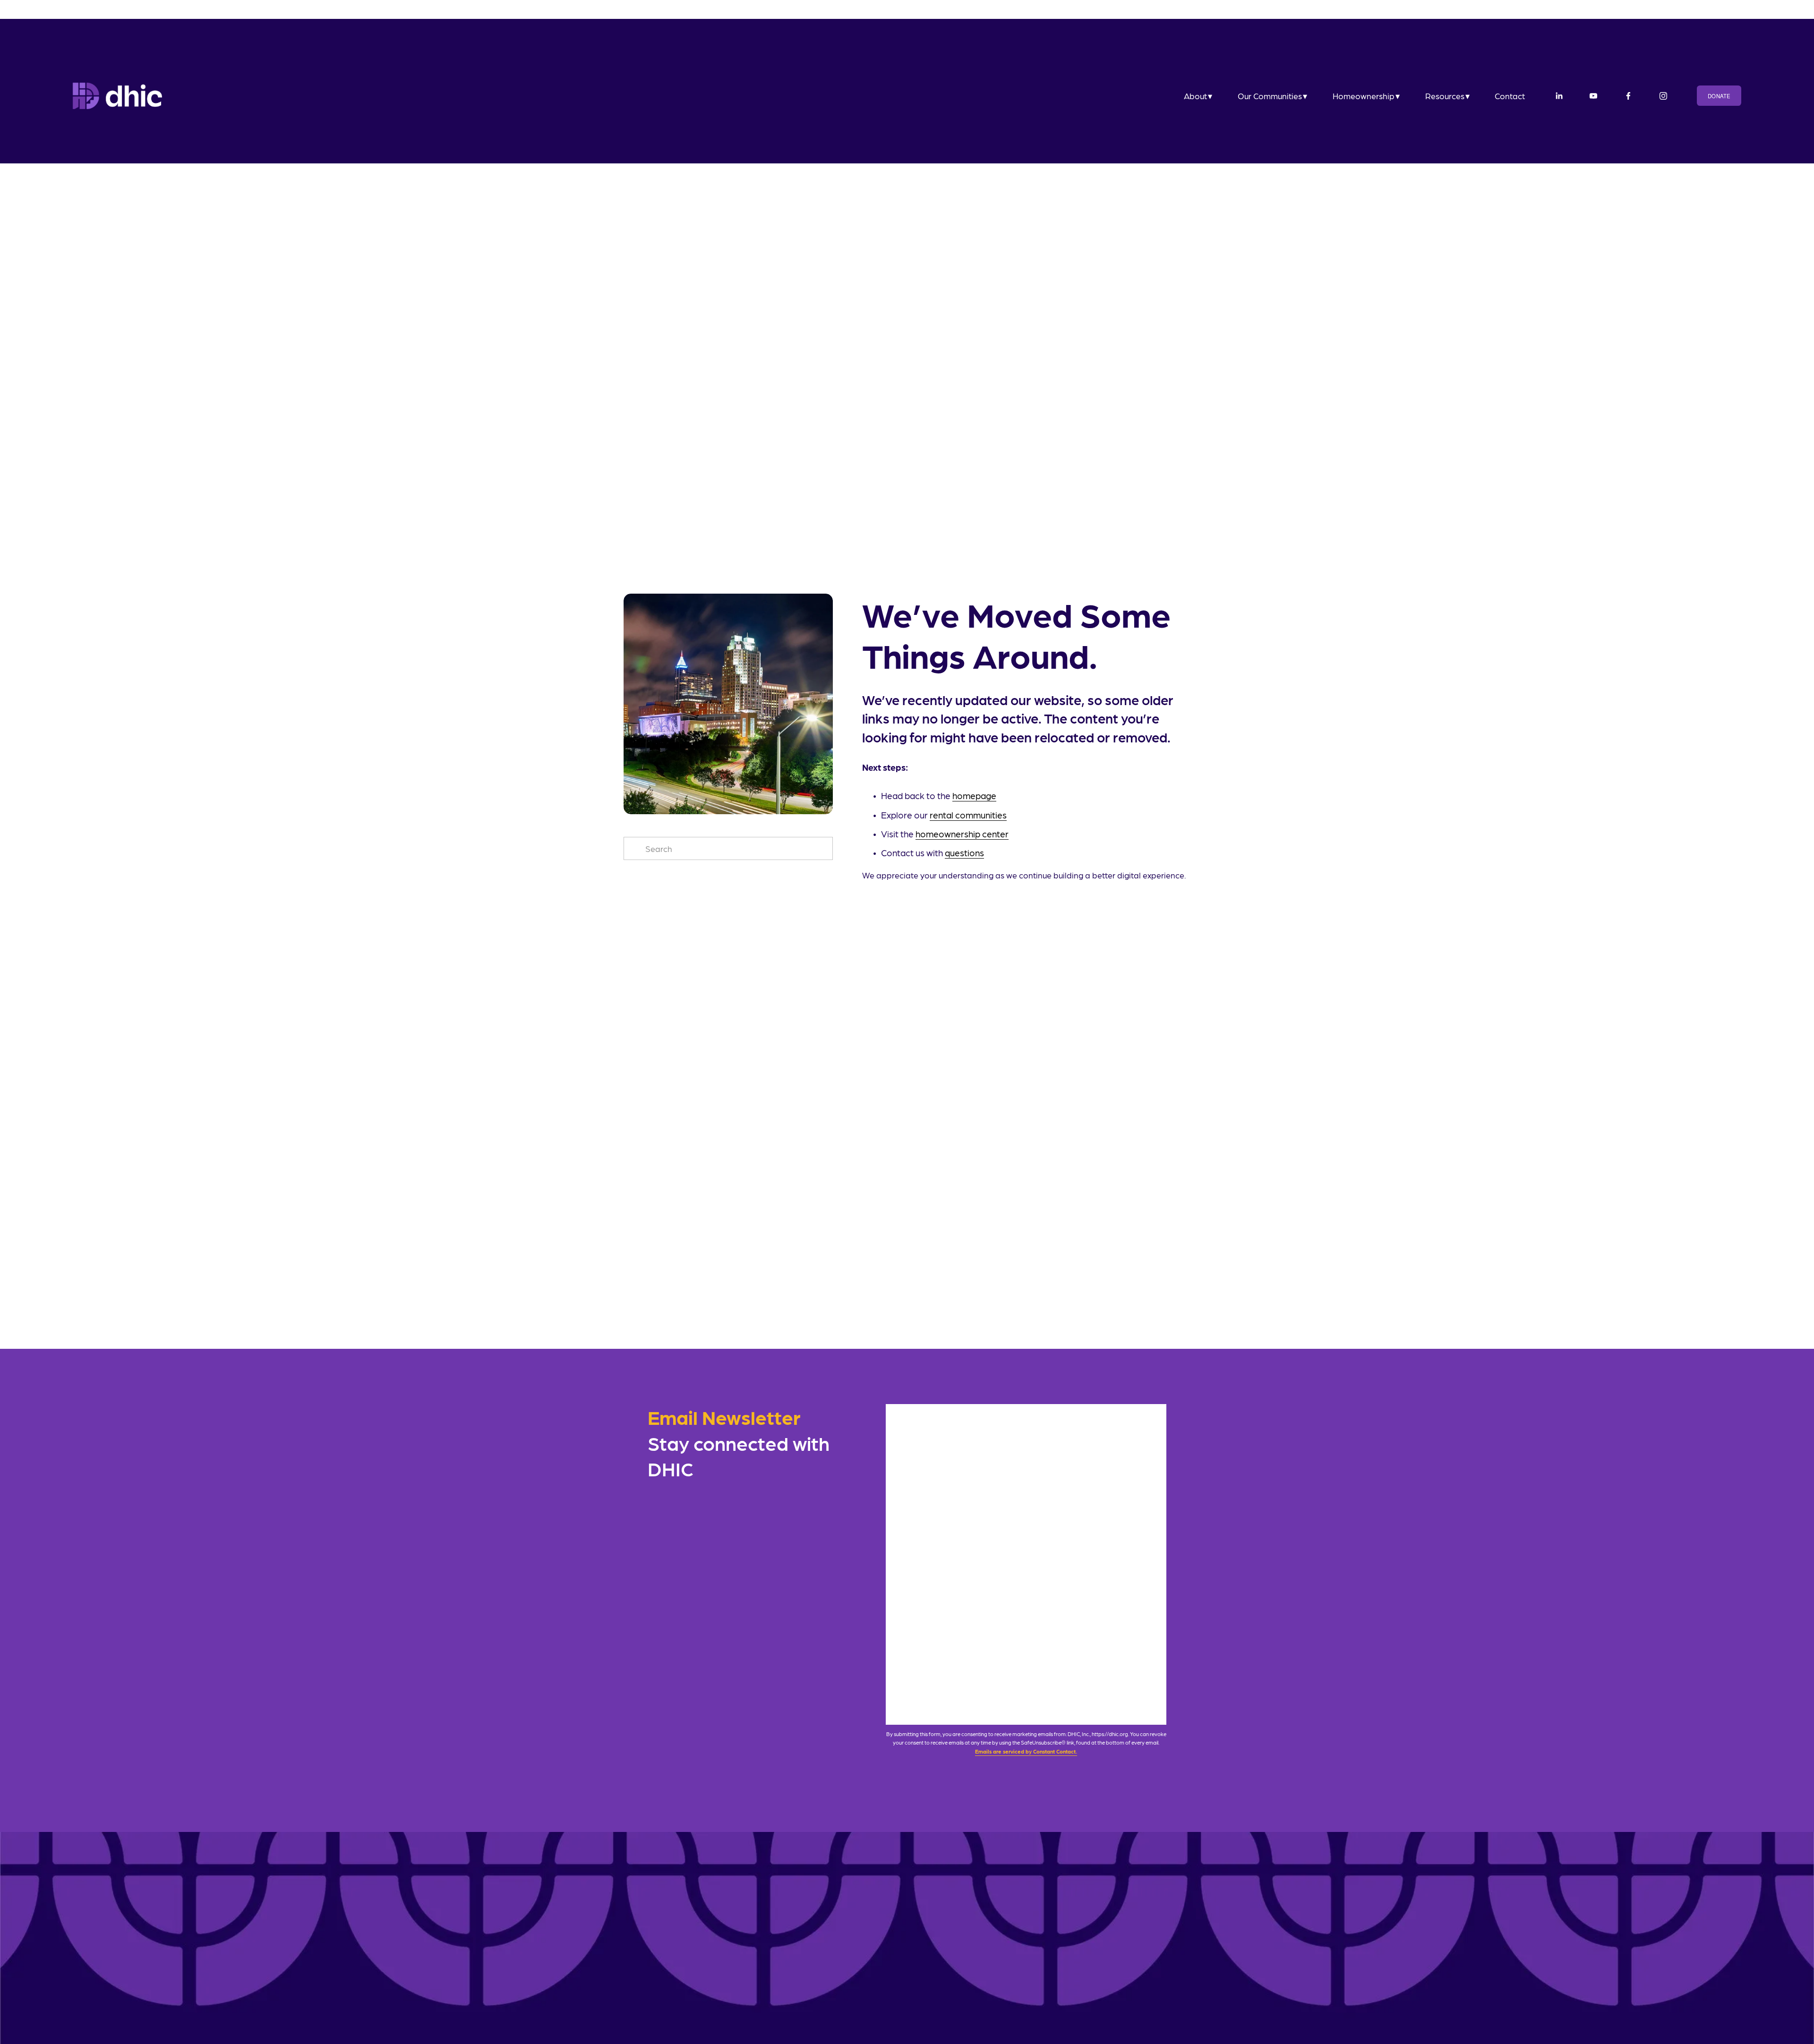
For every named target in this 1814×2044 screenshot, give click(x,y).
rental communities (968, 815)
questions (964, 853)
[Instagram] (1663, 96)
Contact (1510, 96)
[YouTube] (1593, 96)
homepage (974, 796)
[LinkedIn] (1559, 96)
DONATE (1719, 96)
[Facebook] (1628, 96)
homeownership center (962, 834)
